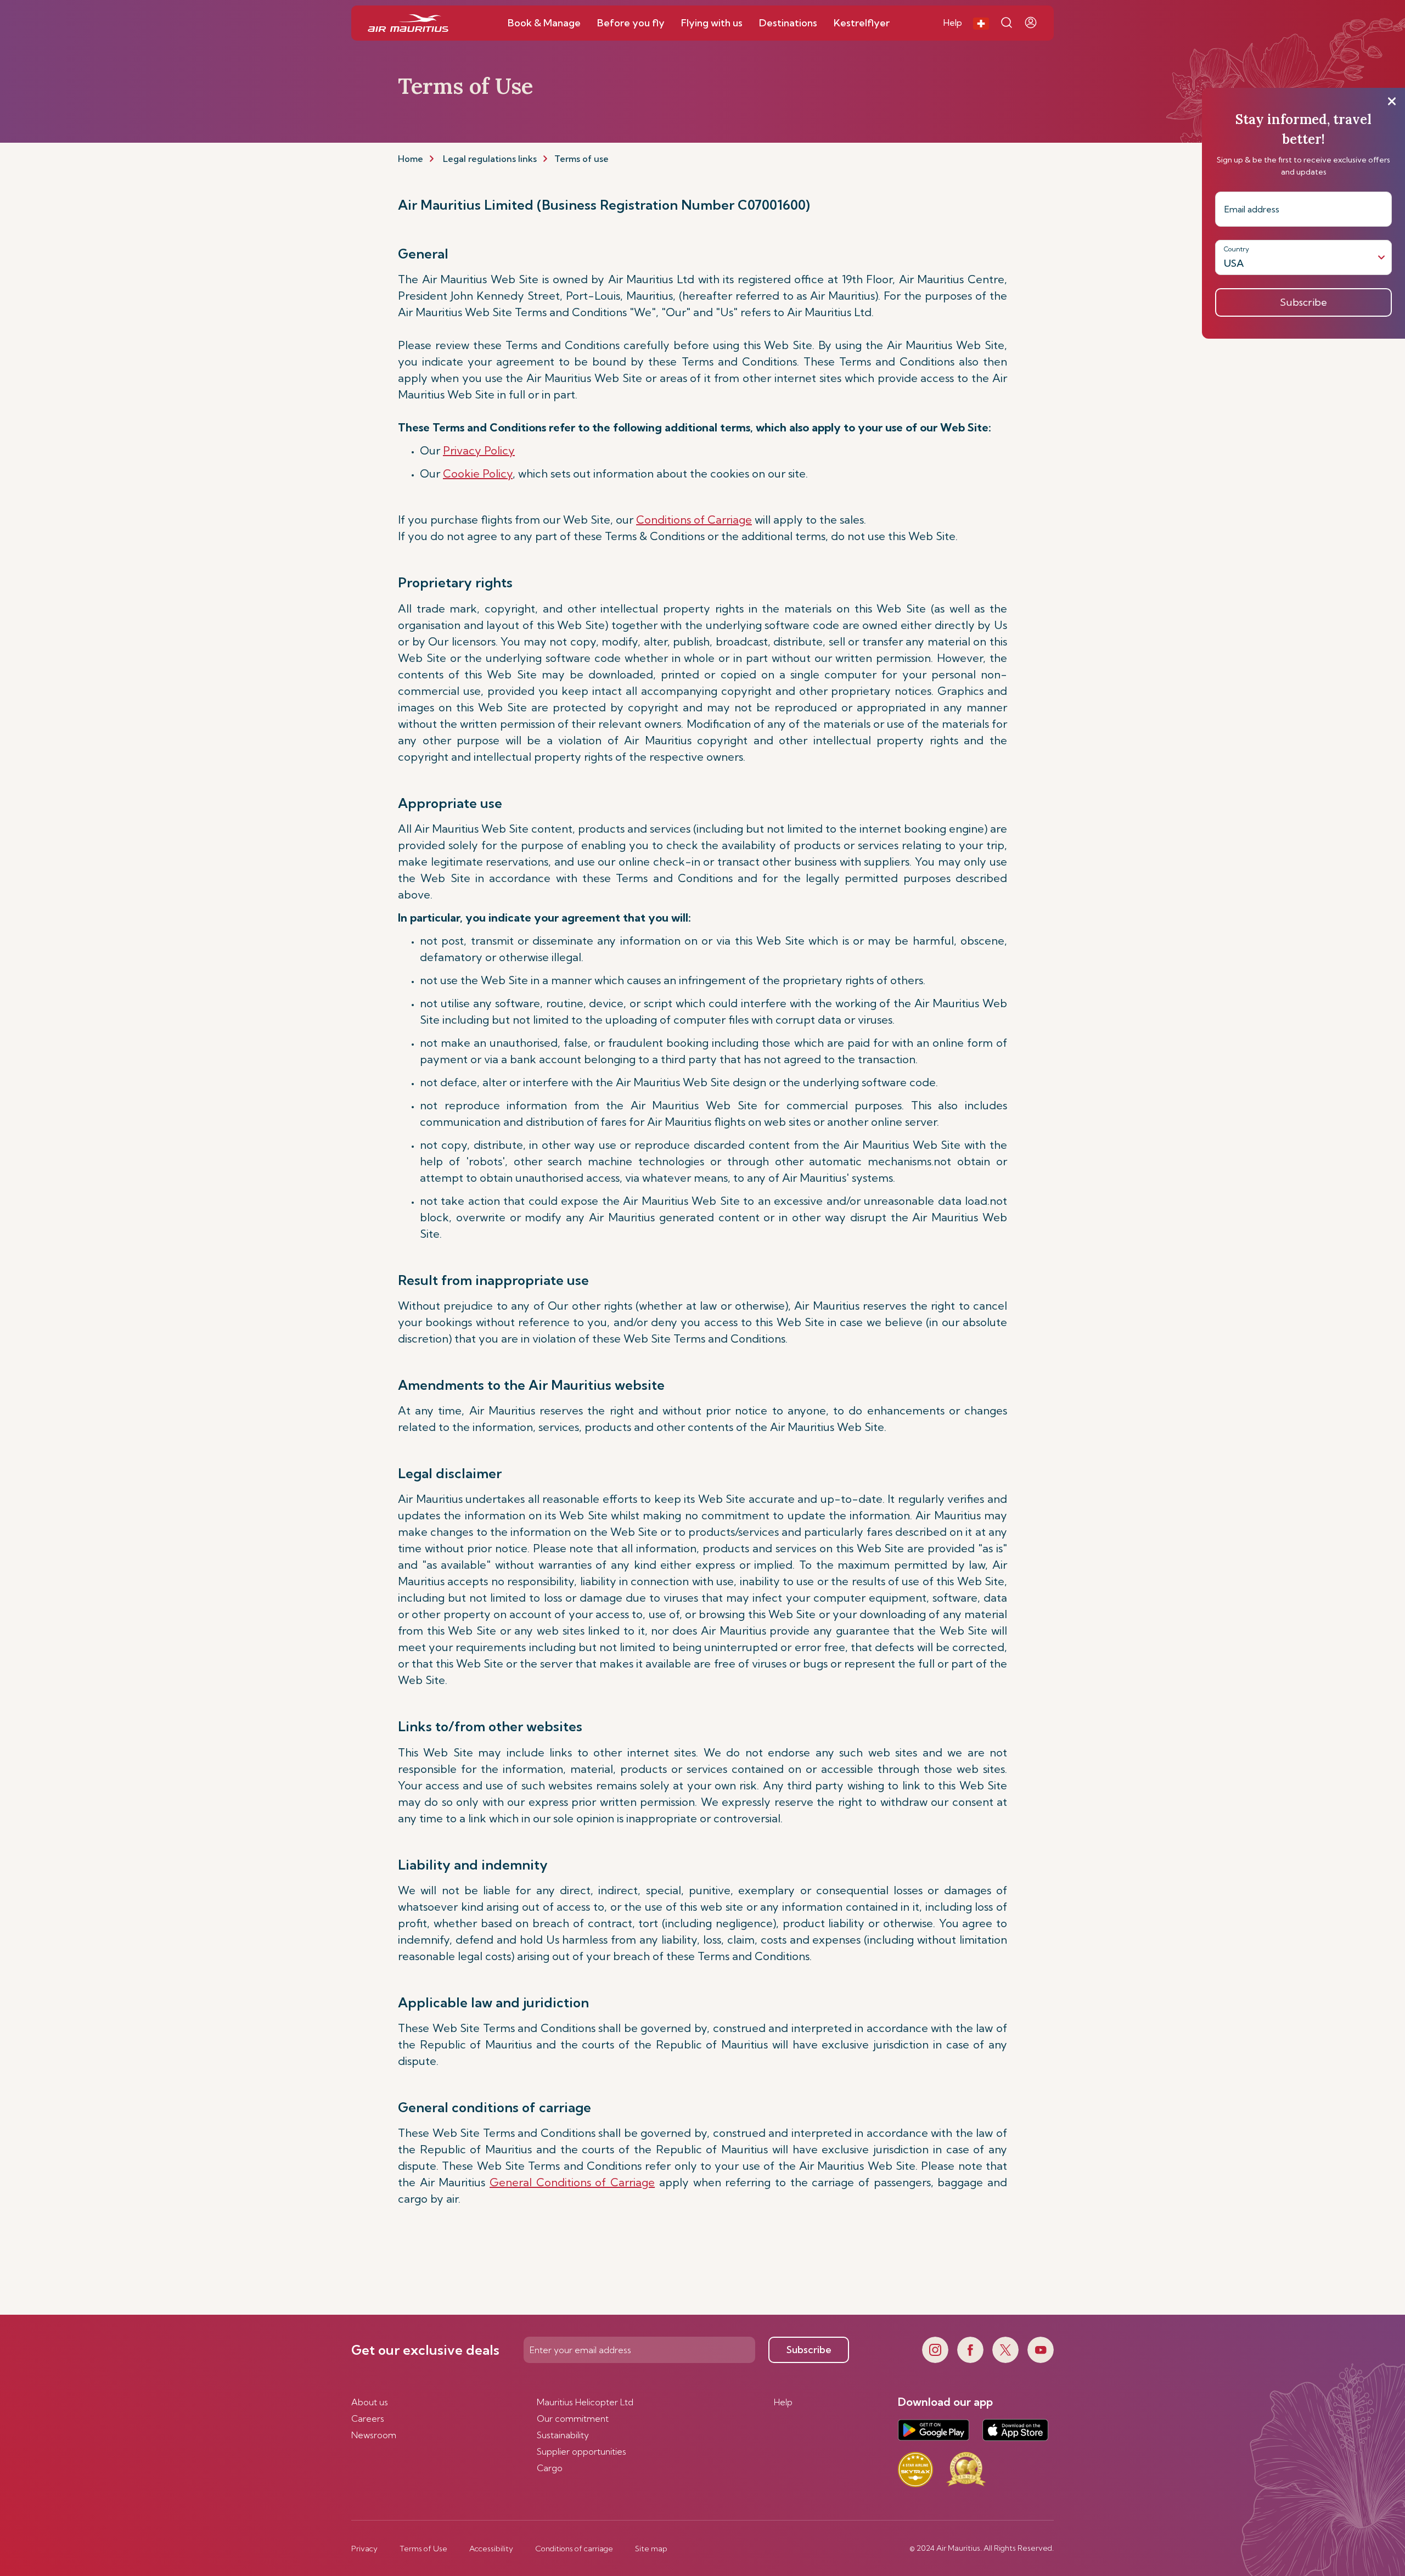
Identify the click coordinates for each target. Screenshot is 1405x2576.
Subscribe (809, 2350)
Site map (651, 2549)
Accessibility (491, 2549)
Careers (368, 2418)
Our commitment (573, 2418)
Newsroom (374, 2435)
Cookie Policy (478, 473)
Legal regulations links (490, 159)
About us (370, 2402)
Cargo (550, 2468)
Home (411, 159)
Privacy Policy (479, 450)
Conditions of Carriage (694, 520)
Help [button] (953, 23)
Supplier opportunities (581, 2451)
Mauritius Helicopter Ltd (585, 2402)
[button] (981, 23)
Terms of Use (423, 2549)
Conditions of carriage (574, 2549)
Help (783, 2402)
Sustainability (563, 2435)
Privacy (364, 2549)
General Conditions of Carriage (572, 2182)
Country (1237, 249)
